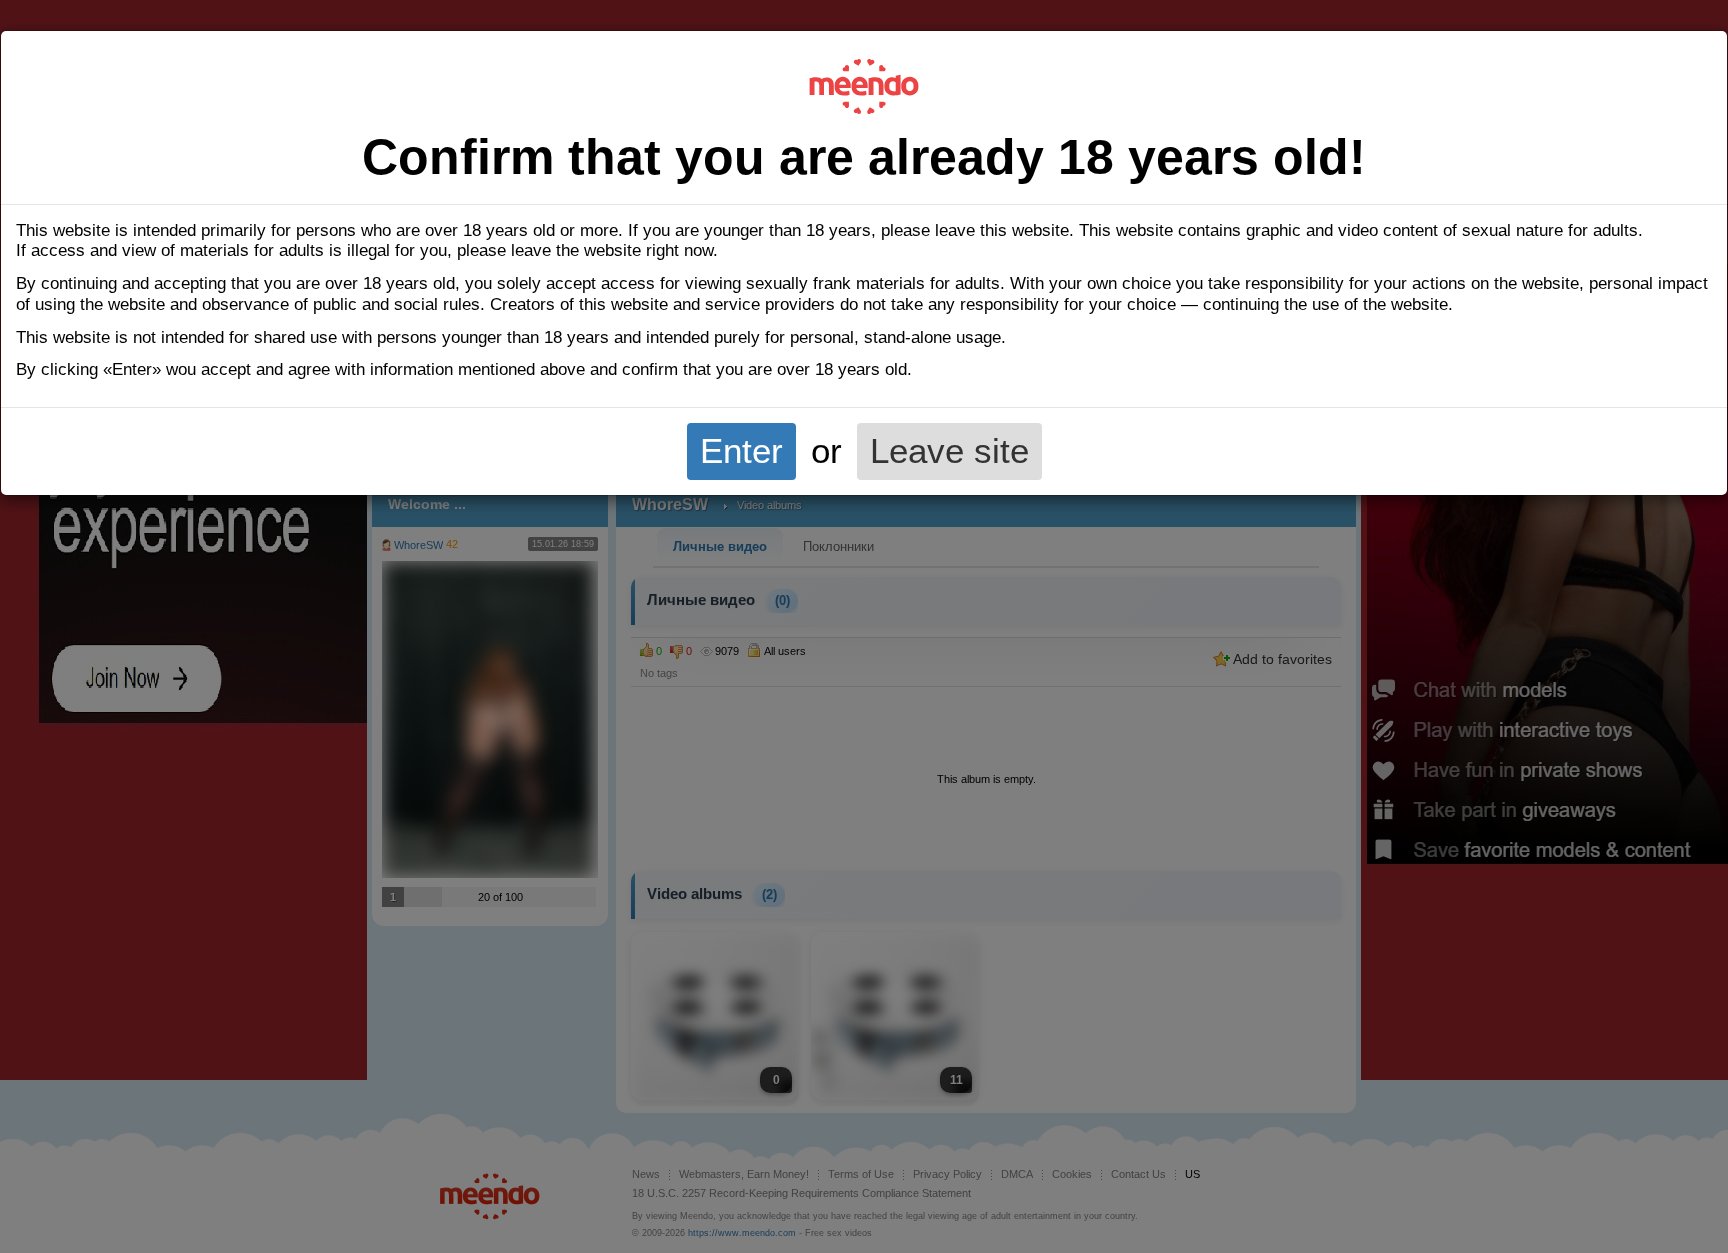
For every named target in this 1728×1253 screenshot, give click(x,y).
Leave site (949, 451)
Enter (741, 451)
